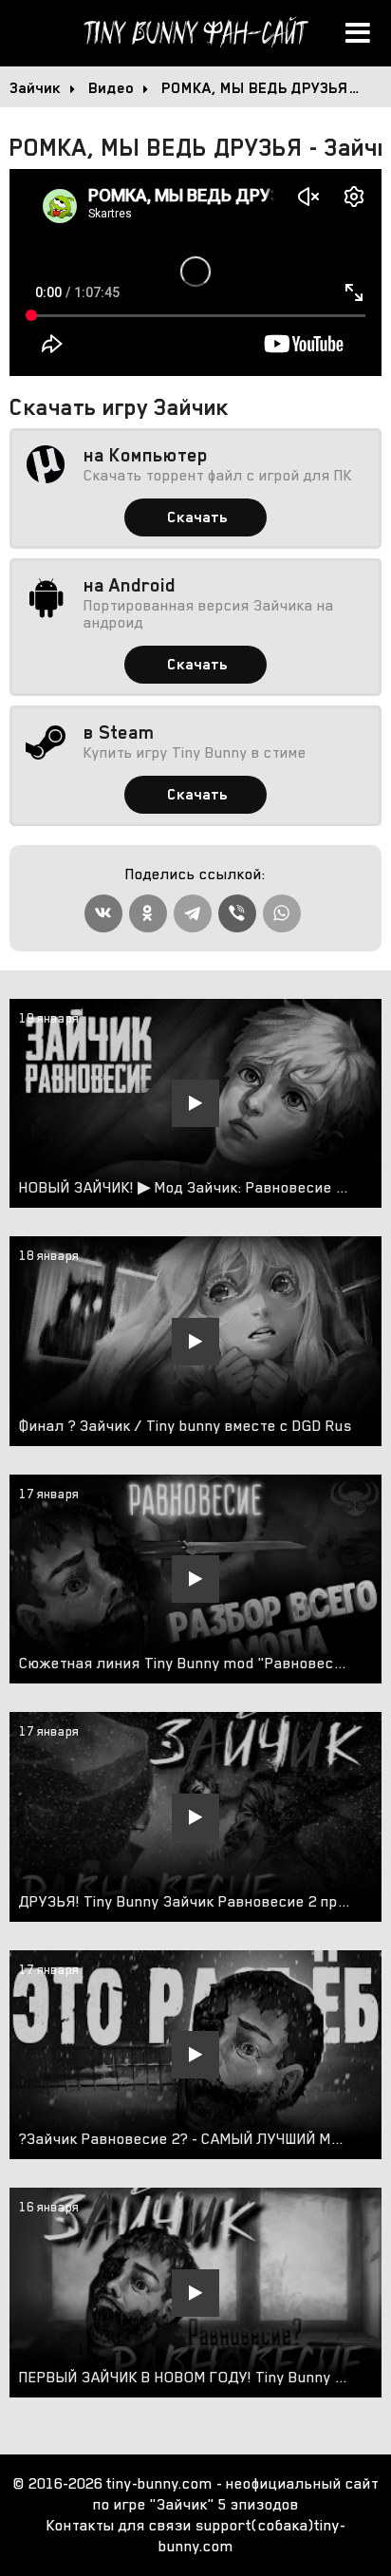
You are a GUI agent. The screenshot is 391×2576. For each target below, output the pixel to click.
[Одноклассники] (148, 913)
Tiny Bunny (195, 33)
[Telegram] (193, 913)
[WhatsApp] (282, 913)
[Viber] (237, 913)
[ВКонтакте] (103, 913)
